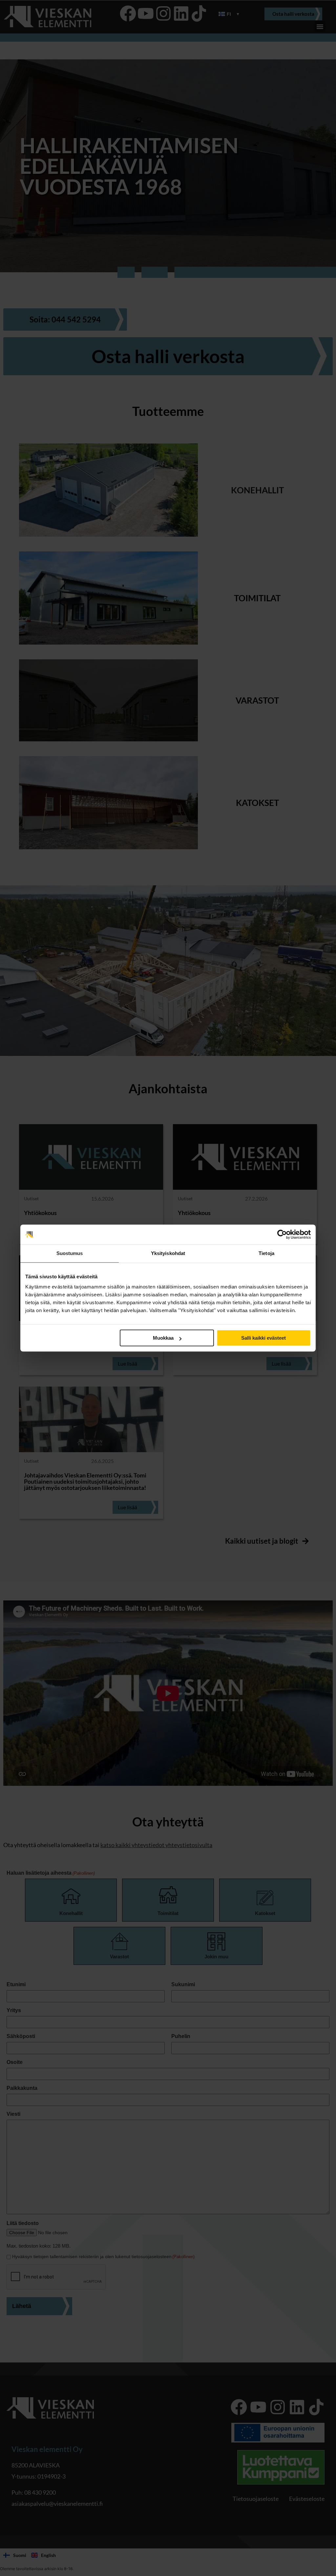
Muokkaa (163, 1338)
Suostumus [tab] (70, 1253)
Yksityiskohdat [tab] (168, 1253)
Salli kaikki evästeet (263, 1338)
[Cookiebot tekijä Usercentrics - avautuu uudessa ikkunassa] (282, 1234)
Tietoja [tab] (266, 1253)
